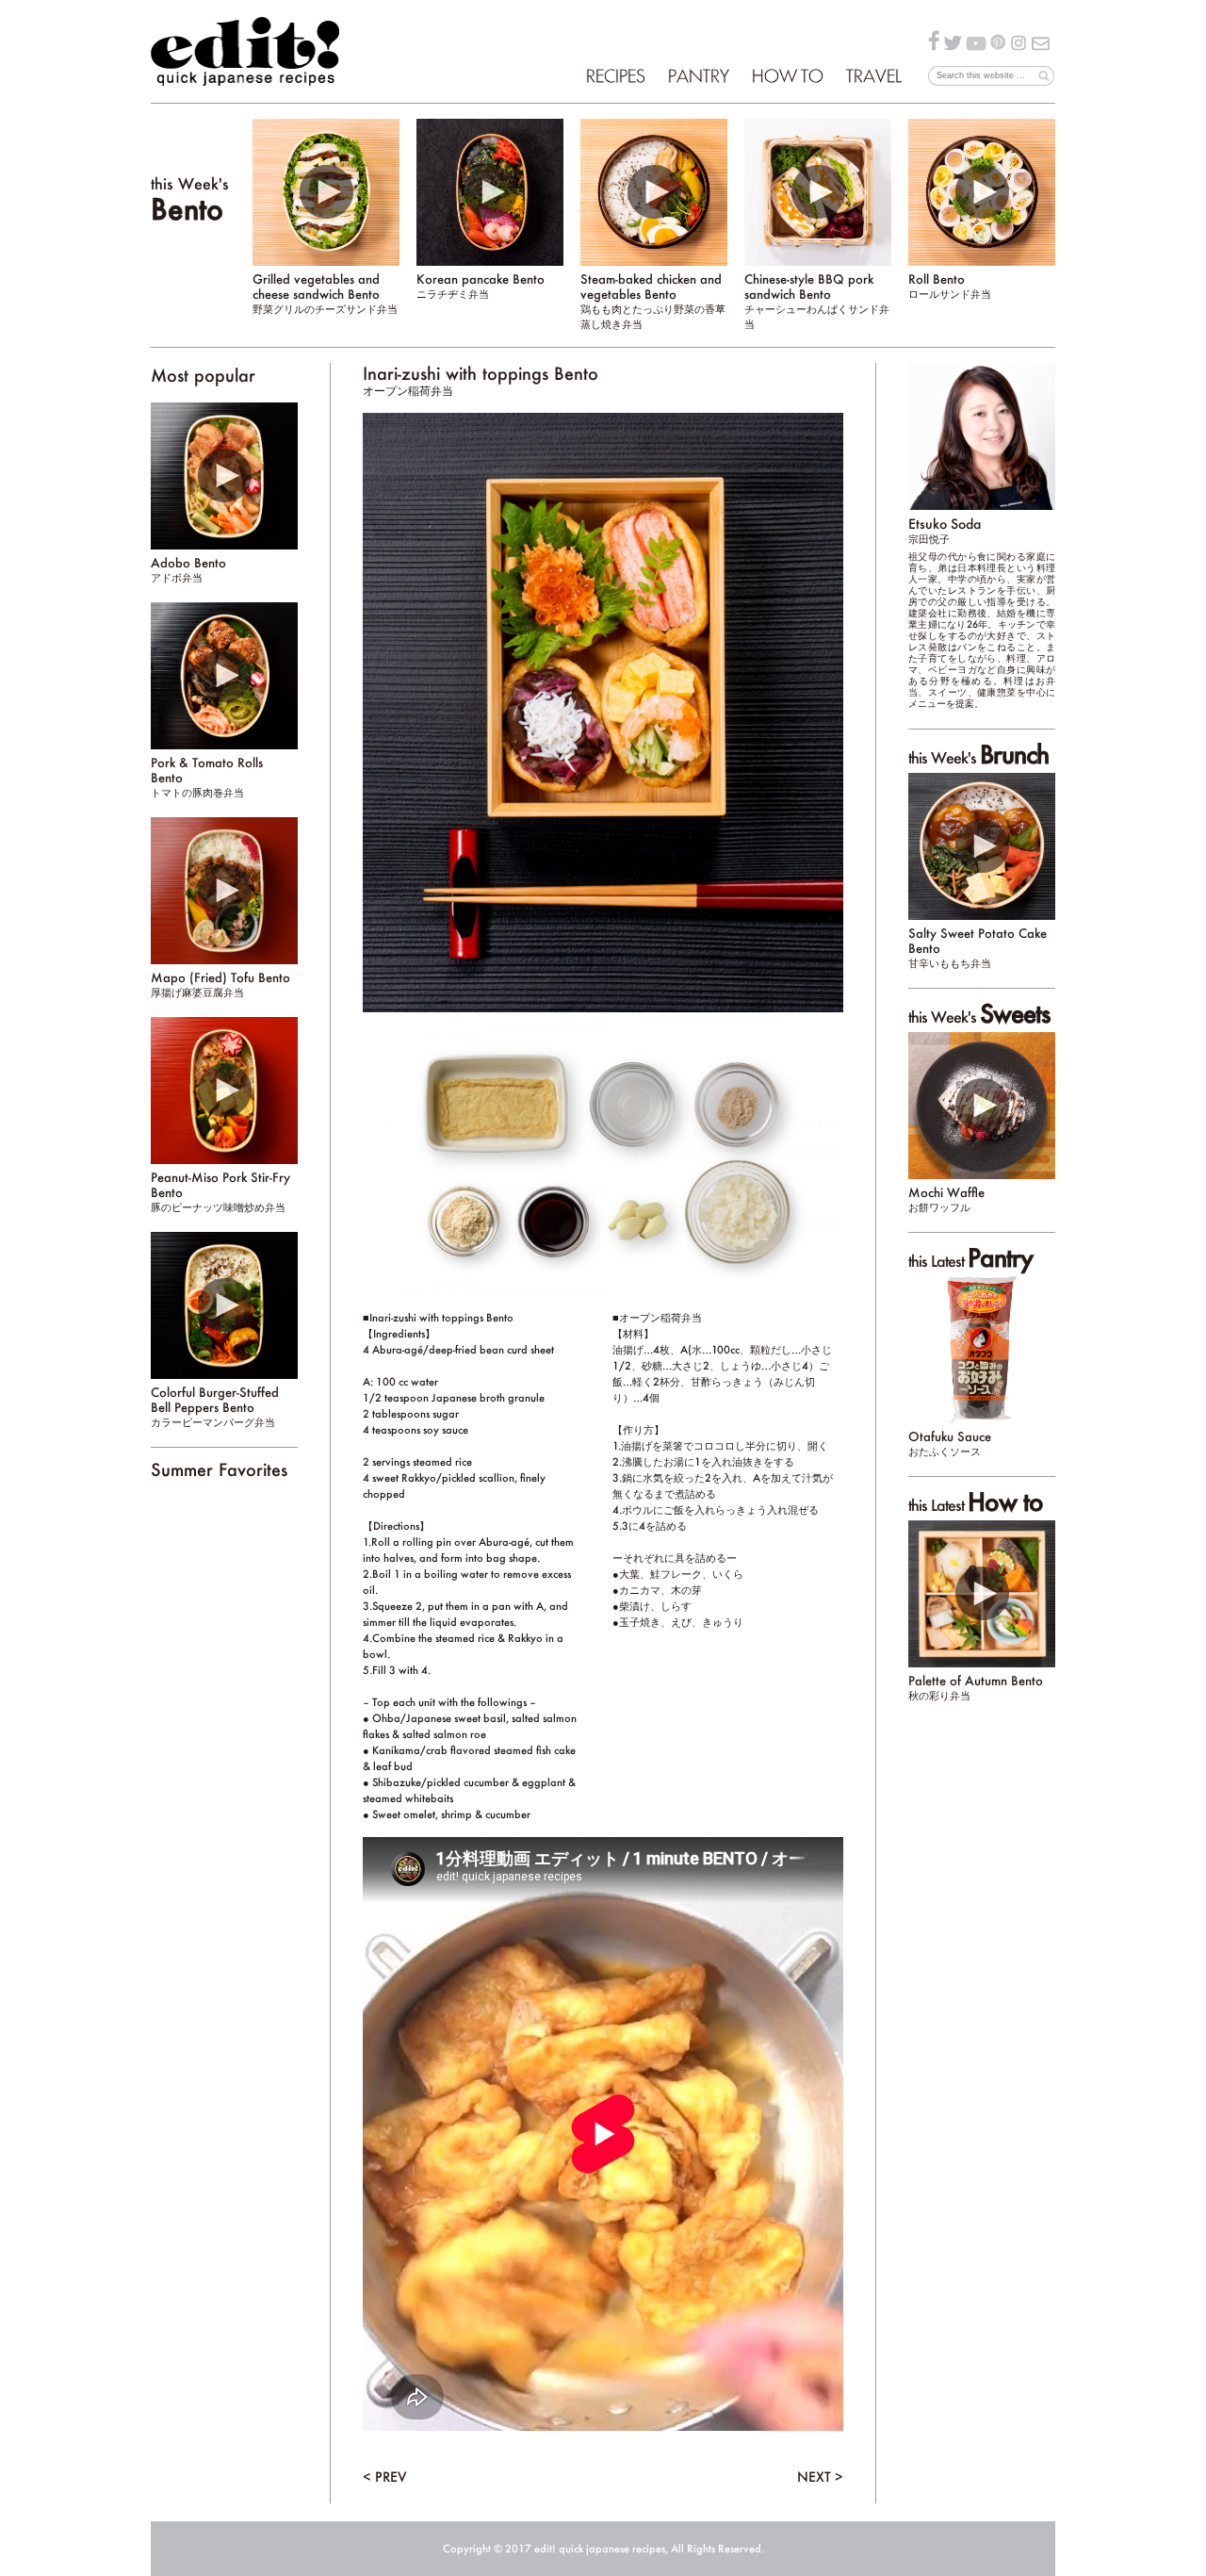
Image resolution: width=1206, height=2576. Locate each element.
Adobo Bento (188, 569)
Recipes (615, 75)
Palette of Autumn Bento (976, 1687)
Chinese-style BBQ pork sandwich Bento (817, 301)
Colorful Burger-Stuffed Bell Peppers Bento (215, 1406)
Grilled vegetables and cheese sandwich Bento (325, 293)
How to (787, 75)
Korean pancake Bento (481, 286)
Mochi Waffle (946, 1199)
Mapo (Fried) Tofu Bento (220, 984)
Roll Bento (950, 286)
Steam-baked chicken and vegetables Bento (653, 301)
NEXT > (820, 2477)
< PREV (384, 2477)
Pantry (698, 75)
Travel (873, 75)
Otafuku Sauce (950, 1443)
